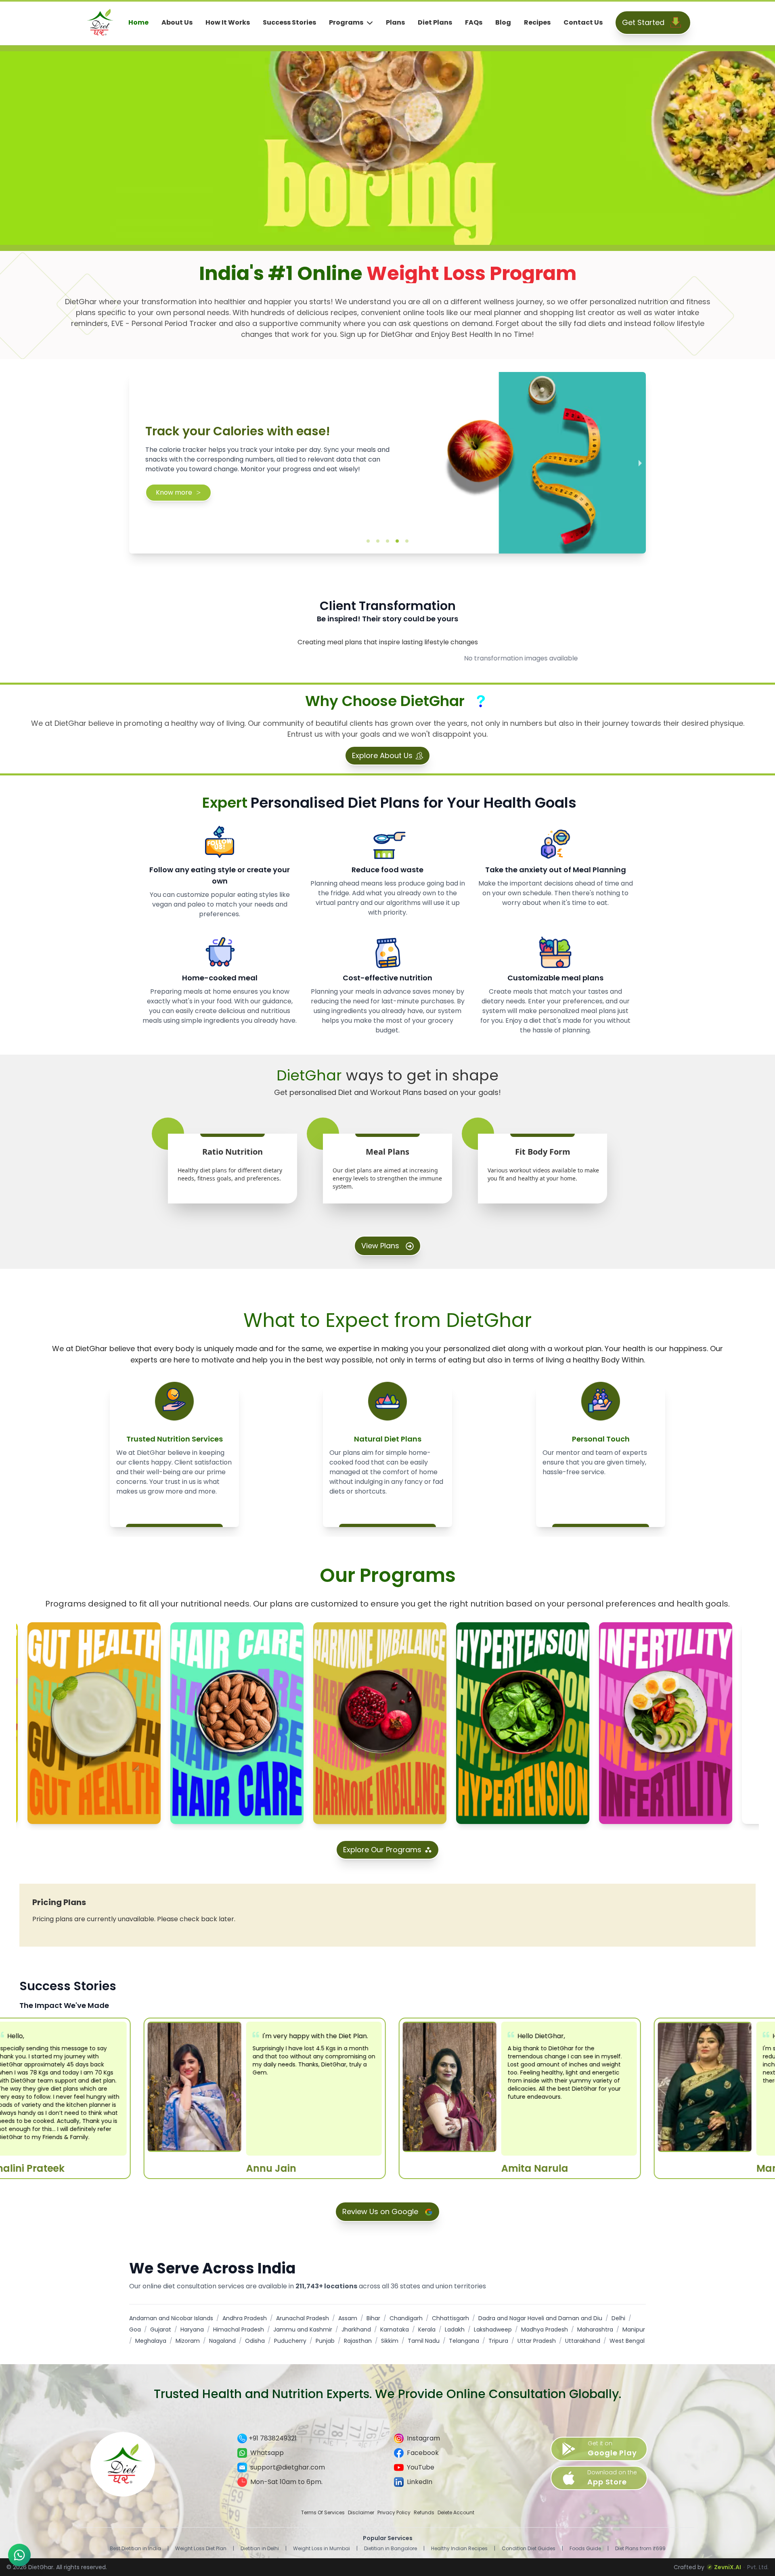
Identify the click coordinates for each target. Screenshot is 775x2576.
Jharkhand (356, 2329)
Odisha (255, 2341)
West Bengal (627, 2341)
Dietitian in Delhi (260, 2549)
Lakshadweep (493, 2329)
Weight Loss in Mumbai (322, 2549)
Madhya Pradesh (545, 2329)
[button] (368, 541)
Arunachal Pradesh (303, 2318)
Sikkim (390, 2341)
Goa (135, 2329)
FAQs (474, 22)
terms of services (323, 2513)
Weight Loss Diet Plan (201, 2549)
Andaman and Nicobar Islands (171, 2318)
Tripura (498, 2341)
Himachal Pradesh (239, 2329)
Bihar (373, 2318)
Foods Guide (585, 2549)
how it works (228, 22)
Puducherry (290, 2341)
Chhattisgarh (450, 2318)
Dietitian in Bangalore (391, 2549)
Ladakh (455, 2329)
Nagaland (222, 2341)
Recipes (537, 22)
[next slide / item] (640, 463)
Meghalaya (151, 2341)
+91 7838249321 (273, 2438)
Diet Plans (435, 22)
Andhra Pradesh (245, 2318)
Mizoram (188, 2341)
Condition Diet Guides (529, 2549)
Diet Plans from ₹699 (640, 2549)
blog (503, 22)
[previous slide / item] (135, 463)
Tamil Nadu (424, 2341)
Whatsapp (267, 2453)
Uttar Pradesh (537, 2341)
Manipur (634, 2329)
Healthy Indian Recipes (459, 2549)
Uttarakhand (583, 2341)
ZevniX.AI (728, 2567)
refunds (424, 2513)
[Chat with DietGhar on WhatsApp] (19, 2555)
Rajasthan (358, 2341)
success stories (289, 22)
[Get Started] (676, 23)
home (138, 22)
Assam (348, 2318)
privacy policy (394, 2513)
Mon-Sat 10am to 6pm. (286, 2482)
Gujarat (161, 2329)
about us (177, 22)
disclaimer (361, 2513)
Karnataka (395, 2329)
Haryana (192, 2329)
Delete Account (456, 2513)
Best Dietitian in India (135, 2549)
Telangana (464, 2341)
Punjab (325, 2341)
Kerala (427, 2329)
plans (395, 22)
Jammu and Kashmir (303, 2329)
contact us (583, 22)
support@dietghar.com (288, 2467)
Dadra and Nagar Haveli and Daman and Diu (540, 2318)
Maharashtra (595, 2329)
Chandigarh (406, 2318)
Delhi (618, 2318)
